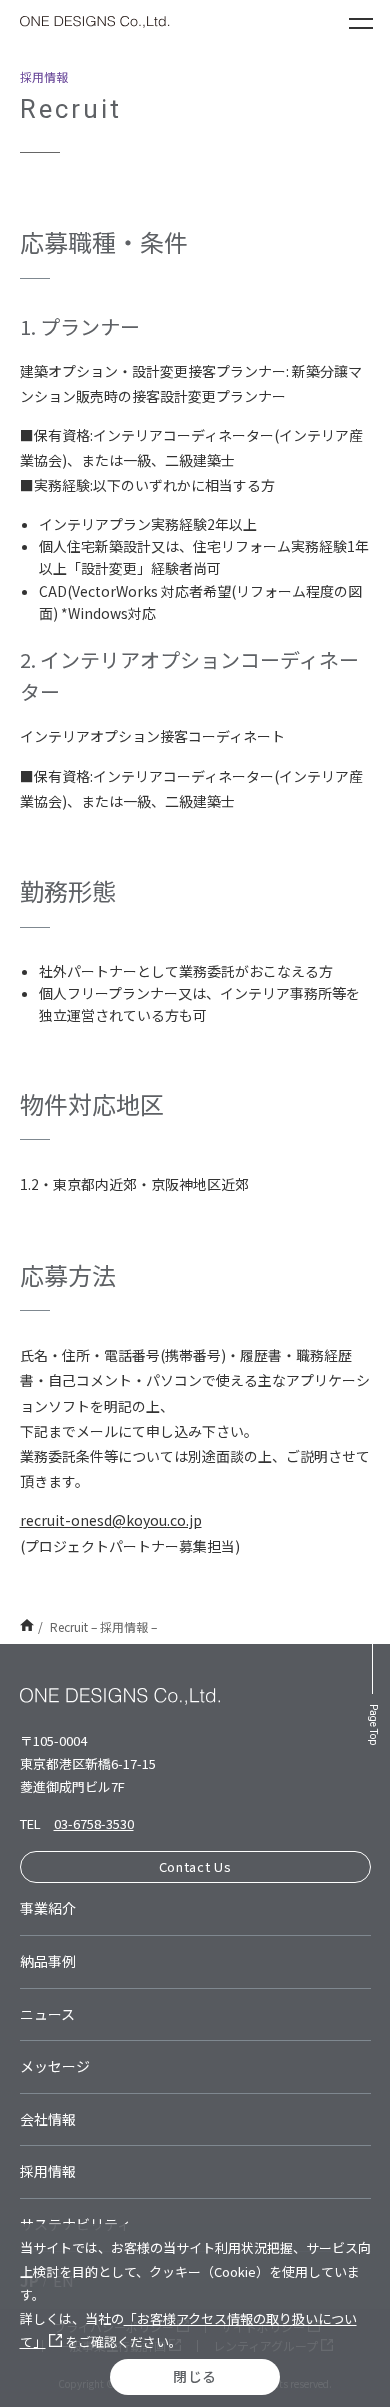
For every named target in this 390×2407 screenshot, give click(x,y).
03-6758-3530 (94, 1823)
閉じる (195, 2376)
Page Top (373, 1724)
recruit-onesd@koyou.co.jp (111, 1520)
